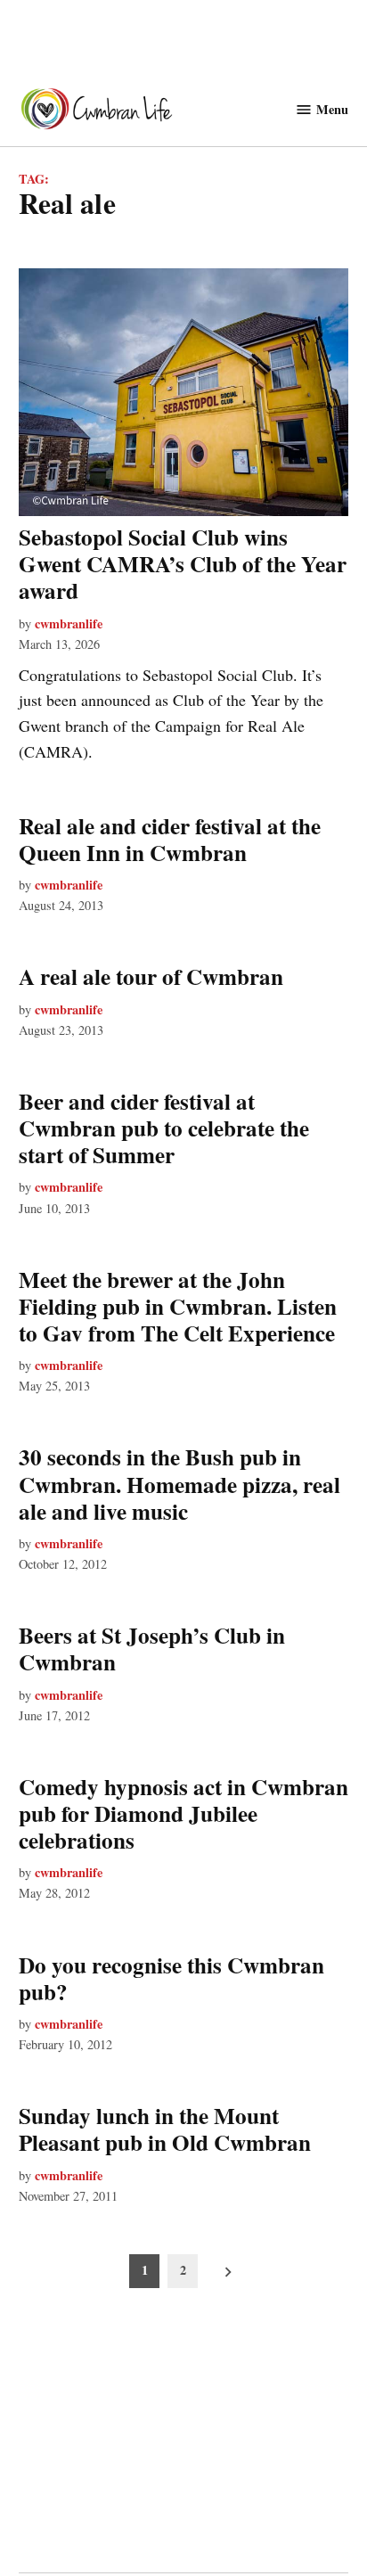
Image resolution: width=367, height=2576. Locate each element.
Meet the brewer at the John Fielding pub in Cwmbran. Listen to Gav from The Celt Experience (178, 1306)
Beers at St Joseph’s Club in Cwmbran (152, 1649)
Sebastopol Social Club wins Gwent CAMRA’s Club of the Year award (183, 564)
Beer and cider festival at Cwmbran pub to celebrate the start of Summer (164, 1128)
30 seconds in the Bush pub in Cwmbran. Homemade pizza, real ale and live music (179, 1484)
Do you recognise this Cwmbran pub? (171, 1978)
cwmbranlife (69, 623)
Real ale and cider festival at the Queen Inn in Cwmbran (170, 839)
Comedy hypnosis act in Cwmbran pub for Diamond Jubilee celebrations (183, 1813)
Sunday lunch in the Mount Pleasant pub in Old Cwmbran (165, 2129)
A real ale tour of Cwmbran (151, 976)
